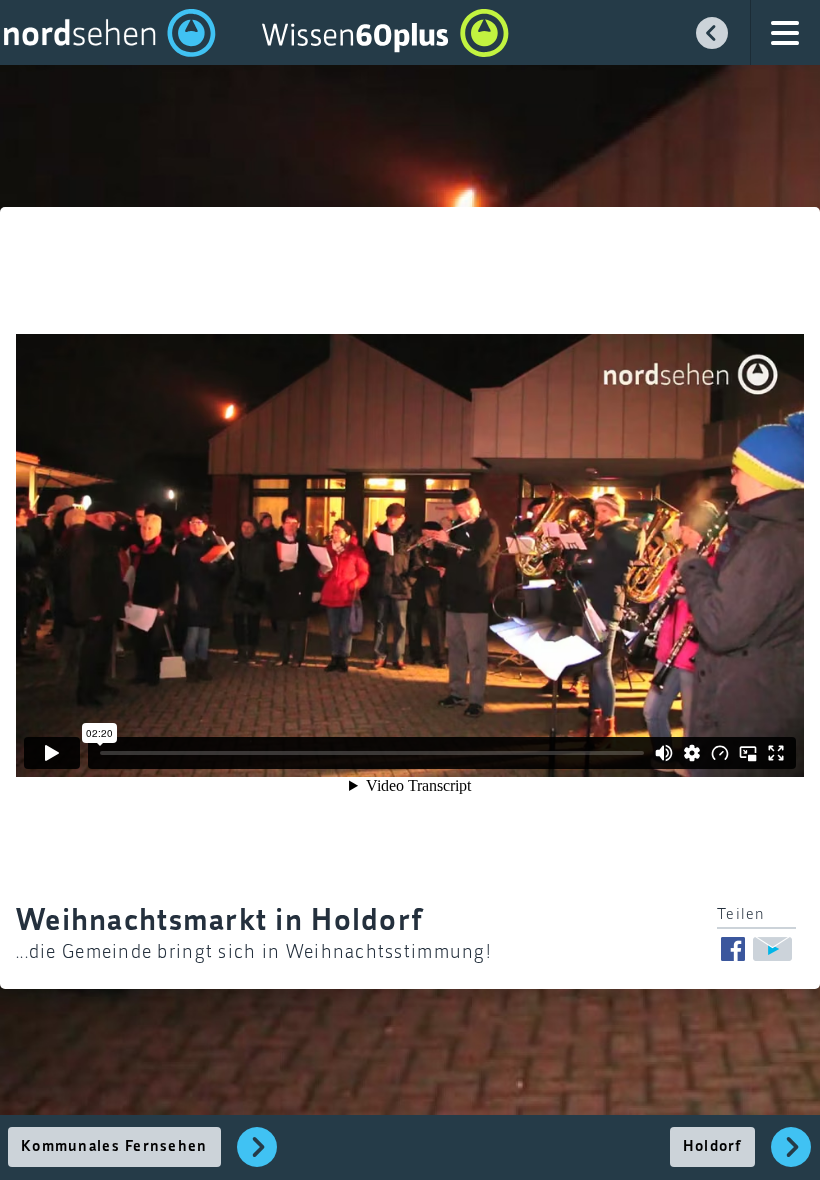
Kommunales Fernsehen (114, 1147)
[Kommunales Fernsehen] (257, 1158)
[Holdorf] (791, 1158)
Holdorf (712, 1147)
